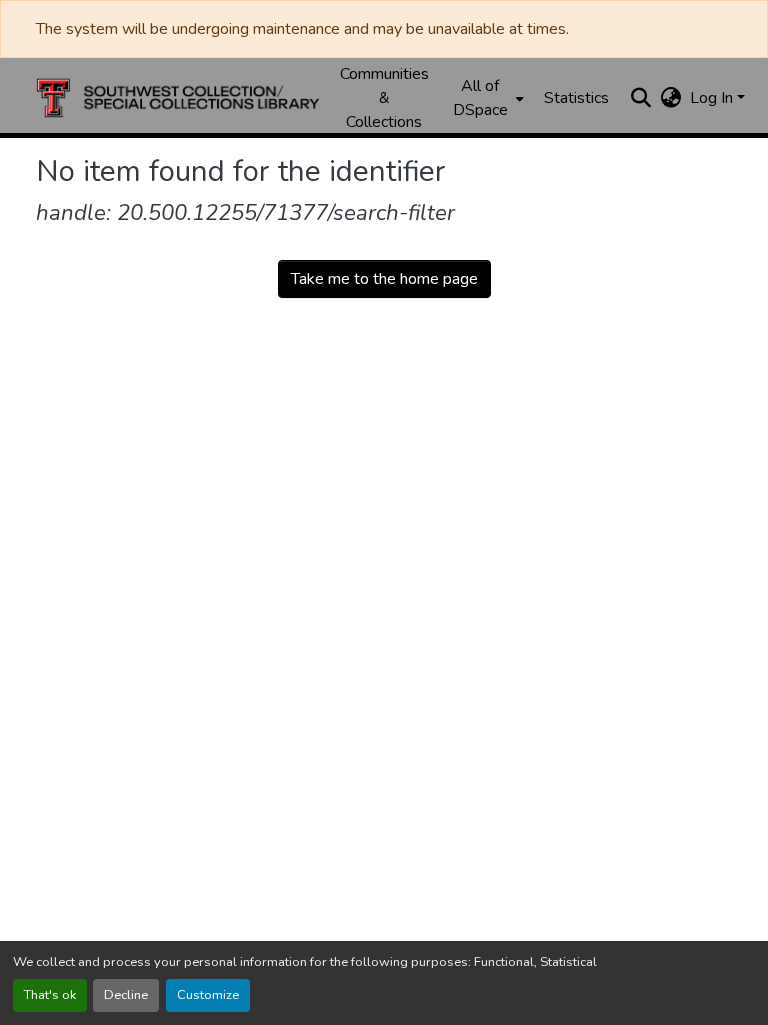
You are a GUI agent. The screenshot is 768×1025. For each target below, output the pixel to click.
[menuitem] (486, 98)
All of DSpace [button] (480, 98)
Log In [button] (713, 98)
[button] (178, 98)
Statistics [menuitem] (576, 98)
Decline (126, 995)
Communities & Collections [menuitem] (384, 98)
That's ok (50, 995)
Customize (208, 995)
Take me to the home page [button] (384, 279)
